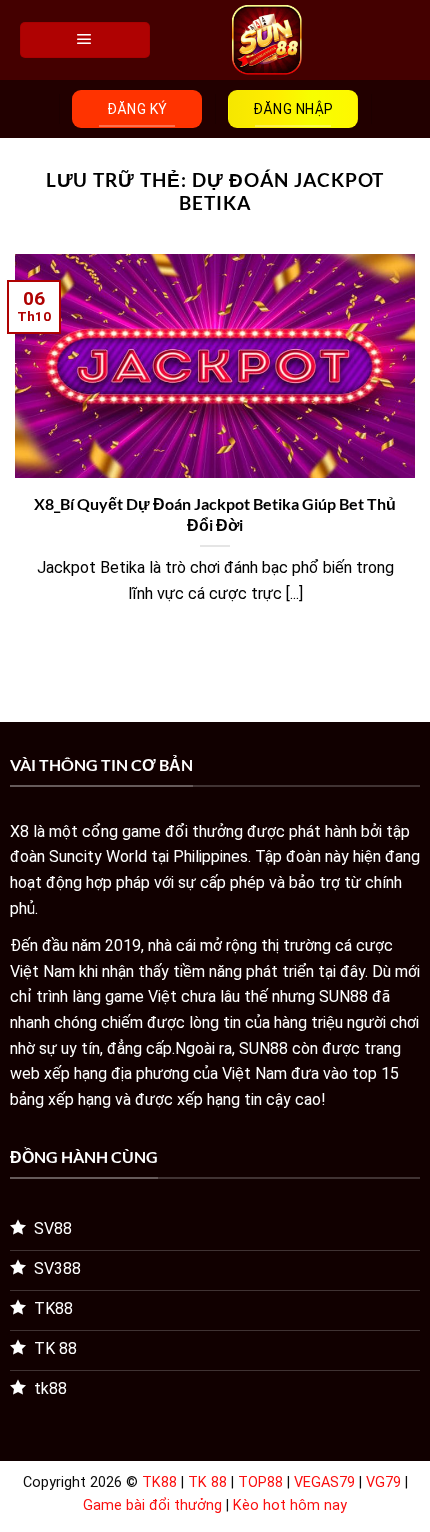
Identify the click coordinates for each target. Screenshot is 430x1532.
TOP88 (260, 1482)
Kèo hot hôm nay (290, 1505)
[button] (85, 40)
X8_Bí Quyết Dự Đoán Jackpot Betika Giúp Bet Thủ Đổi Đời (215, 514)
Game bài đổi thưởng (152, 1505)
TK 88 (207, 1482)
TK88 (159, 1482)
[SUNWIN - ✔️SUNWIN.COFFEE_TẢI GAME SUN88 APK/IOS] (267, 40)
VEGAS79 (324, 1482)
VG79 (383, 1482)
